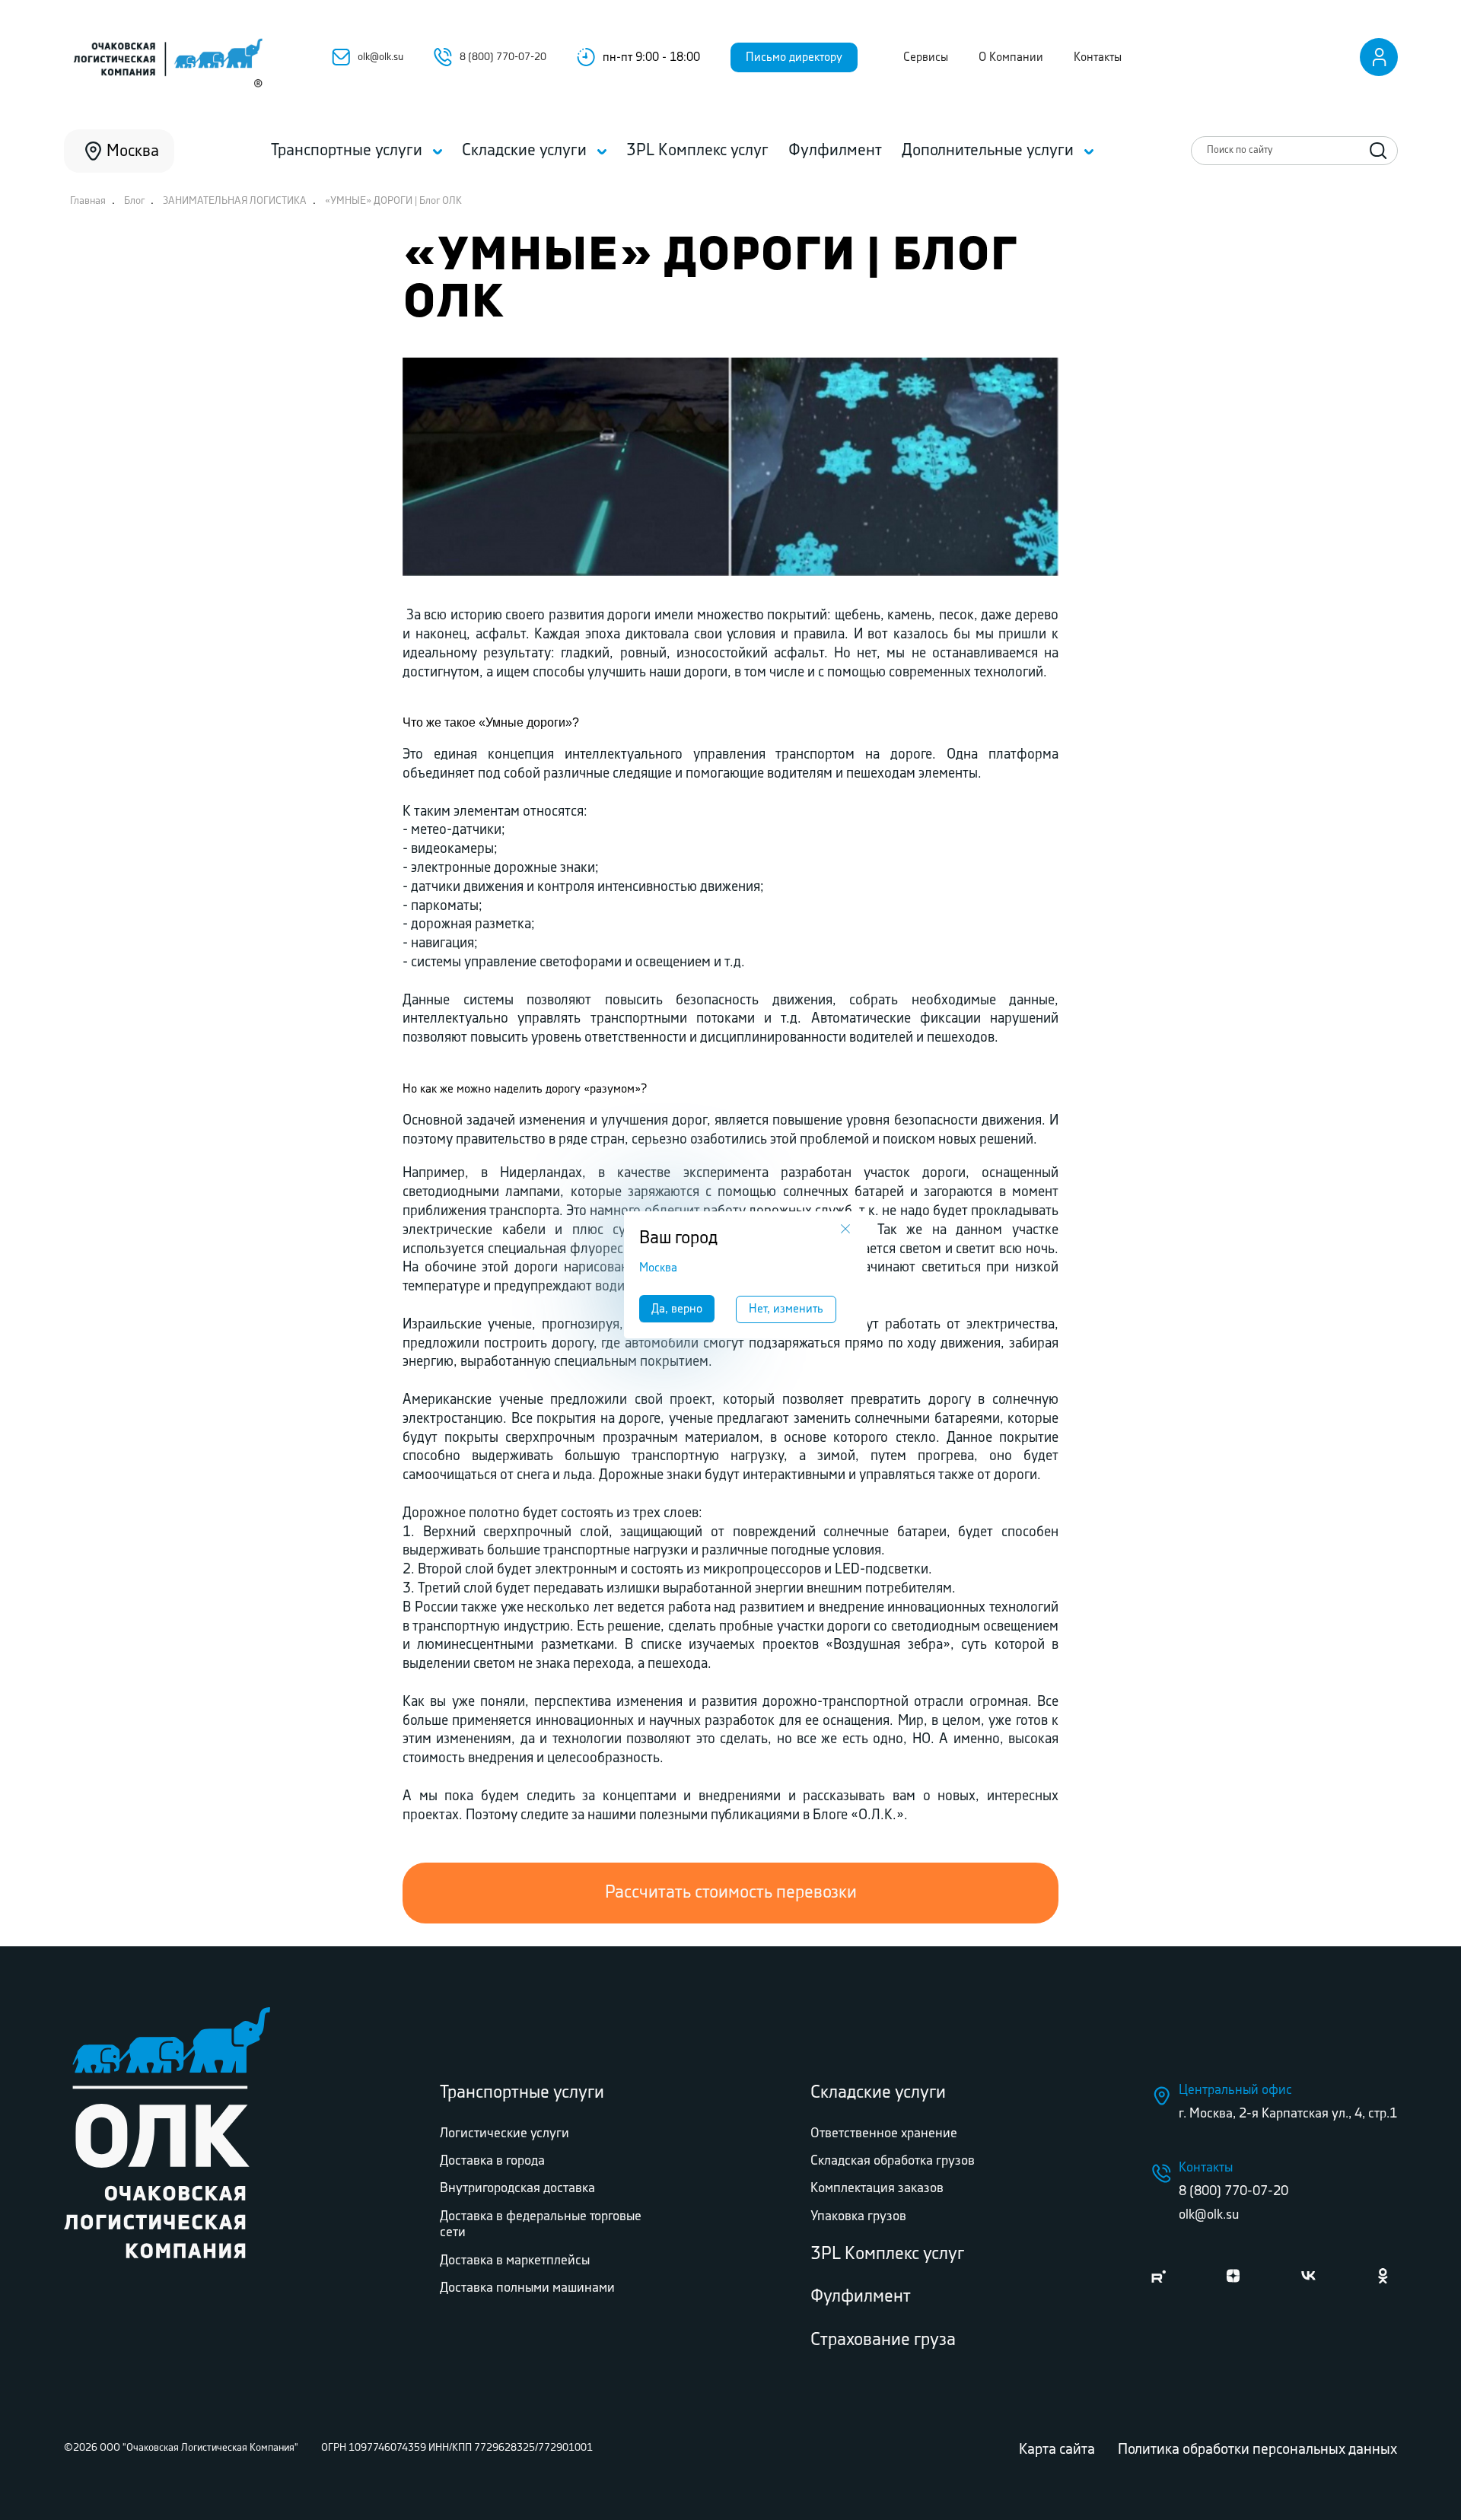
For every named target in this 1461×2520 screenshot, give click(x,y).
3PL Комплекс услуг (887, 2254)
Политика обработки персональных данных (1257, 2450)
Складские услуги (878, 2093)
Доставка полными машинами (527, 2288)
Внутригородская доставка (517, 2188)
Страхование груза (883, 2340)
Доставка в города (492, 2161)
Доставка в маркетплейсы (515, 2261)
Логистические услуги (505, 2133)
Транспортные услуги (522, 2093)
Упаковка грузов (858, 2216)
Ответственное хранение (884, 2133)
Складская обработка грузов (893, 2161)
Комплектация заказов (877, 2188)
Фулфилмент (861, 2297)
